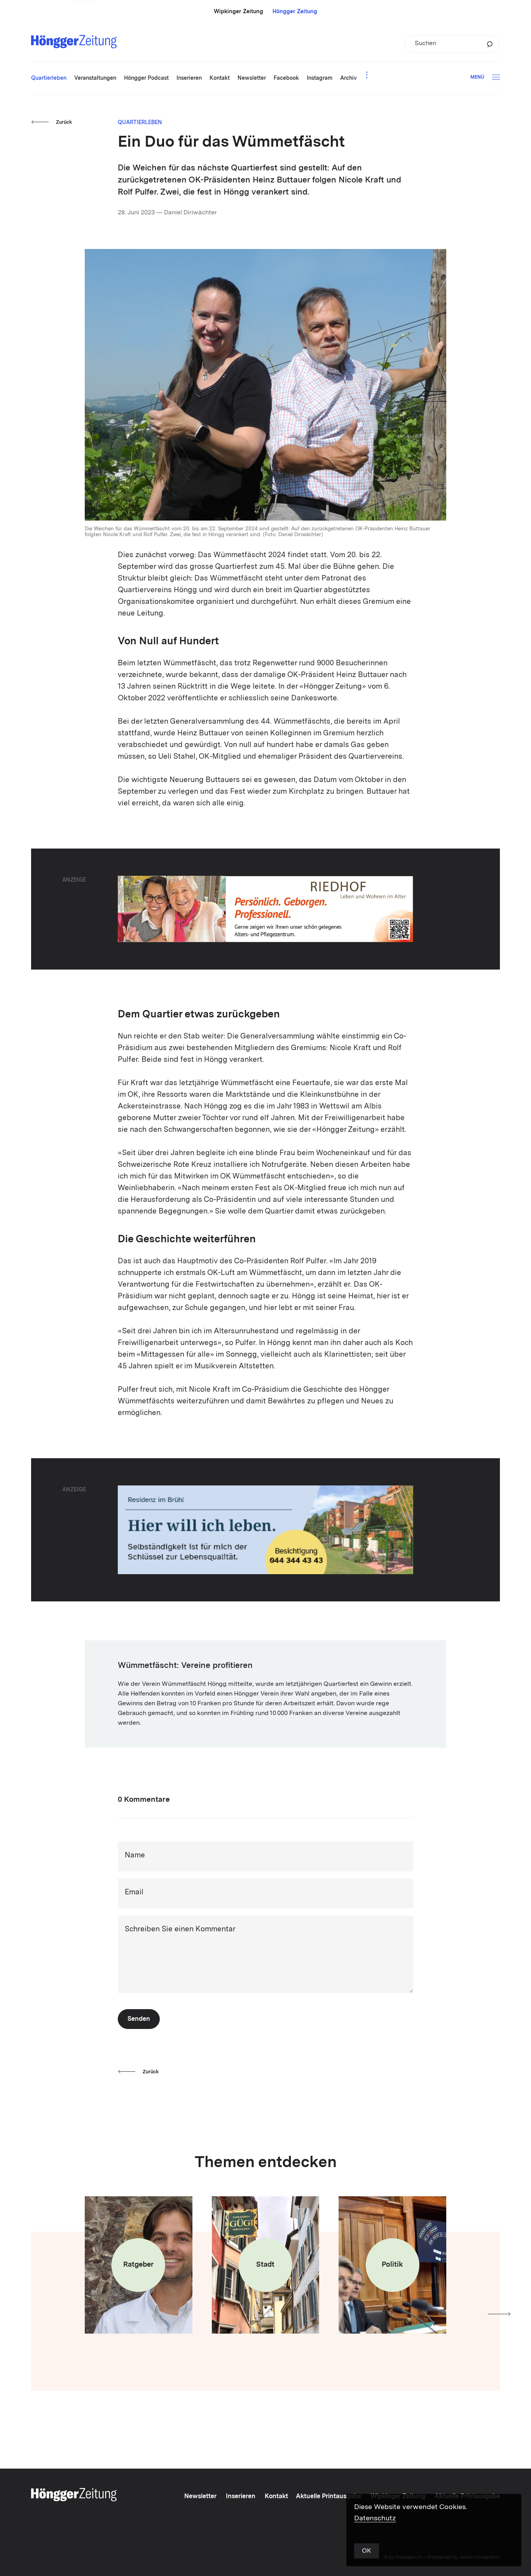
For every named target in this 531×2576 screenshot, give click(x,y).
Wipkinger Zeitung (238, 12)
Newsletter (200, 2497)
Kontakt (276, 2497)
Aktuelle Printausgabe (328, 2497)
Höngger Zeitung (295, 12)
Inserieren (241, 2497)
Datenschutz (375, 2518)
